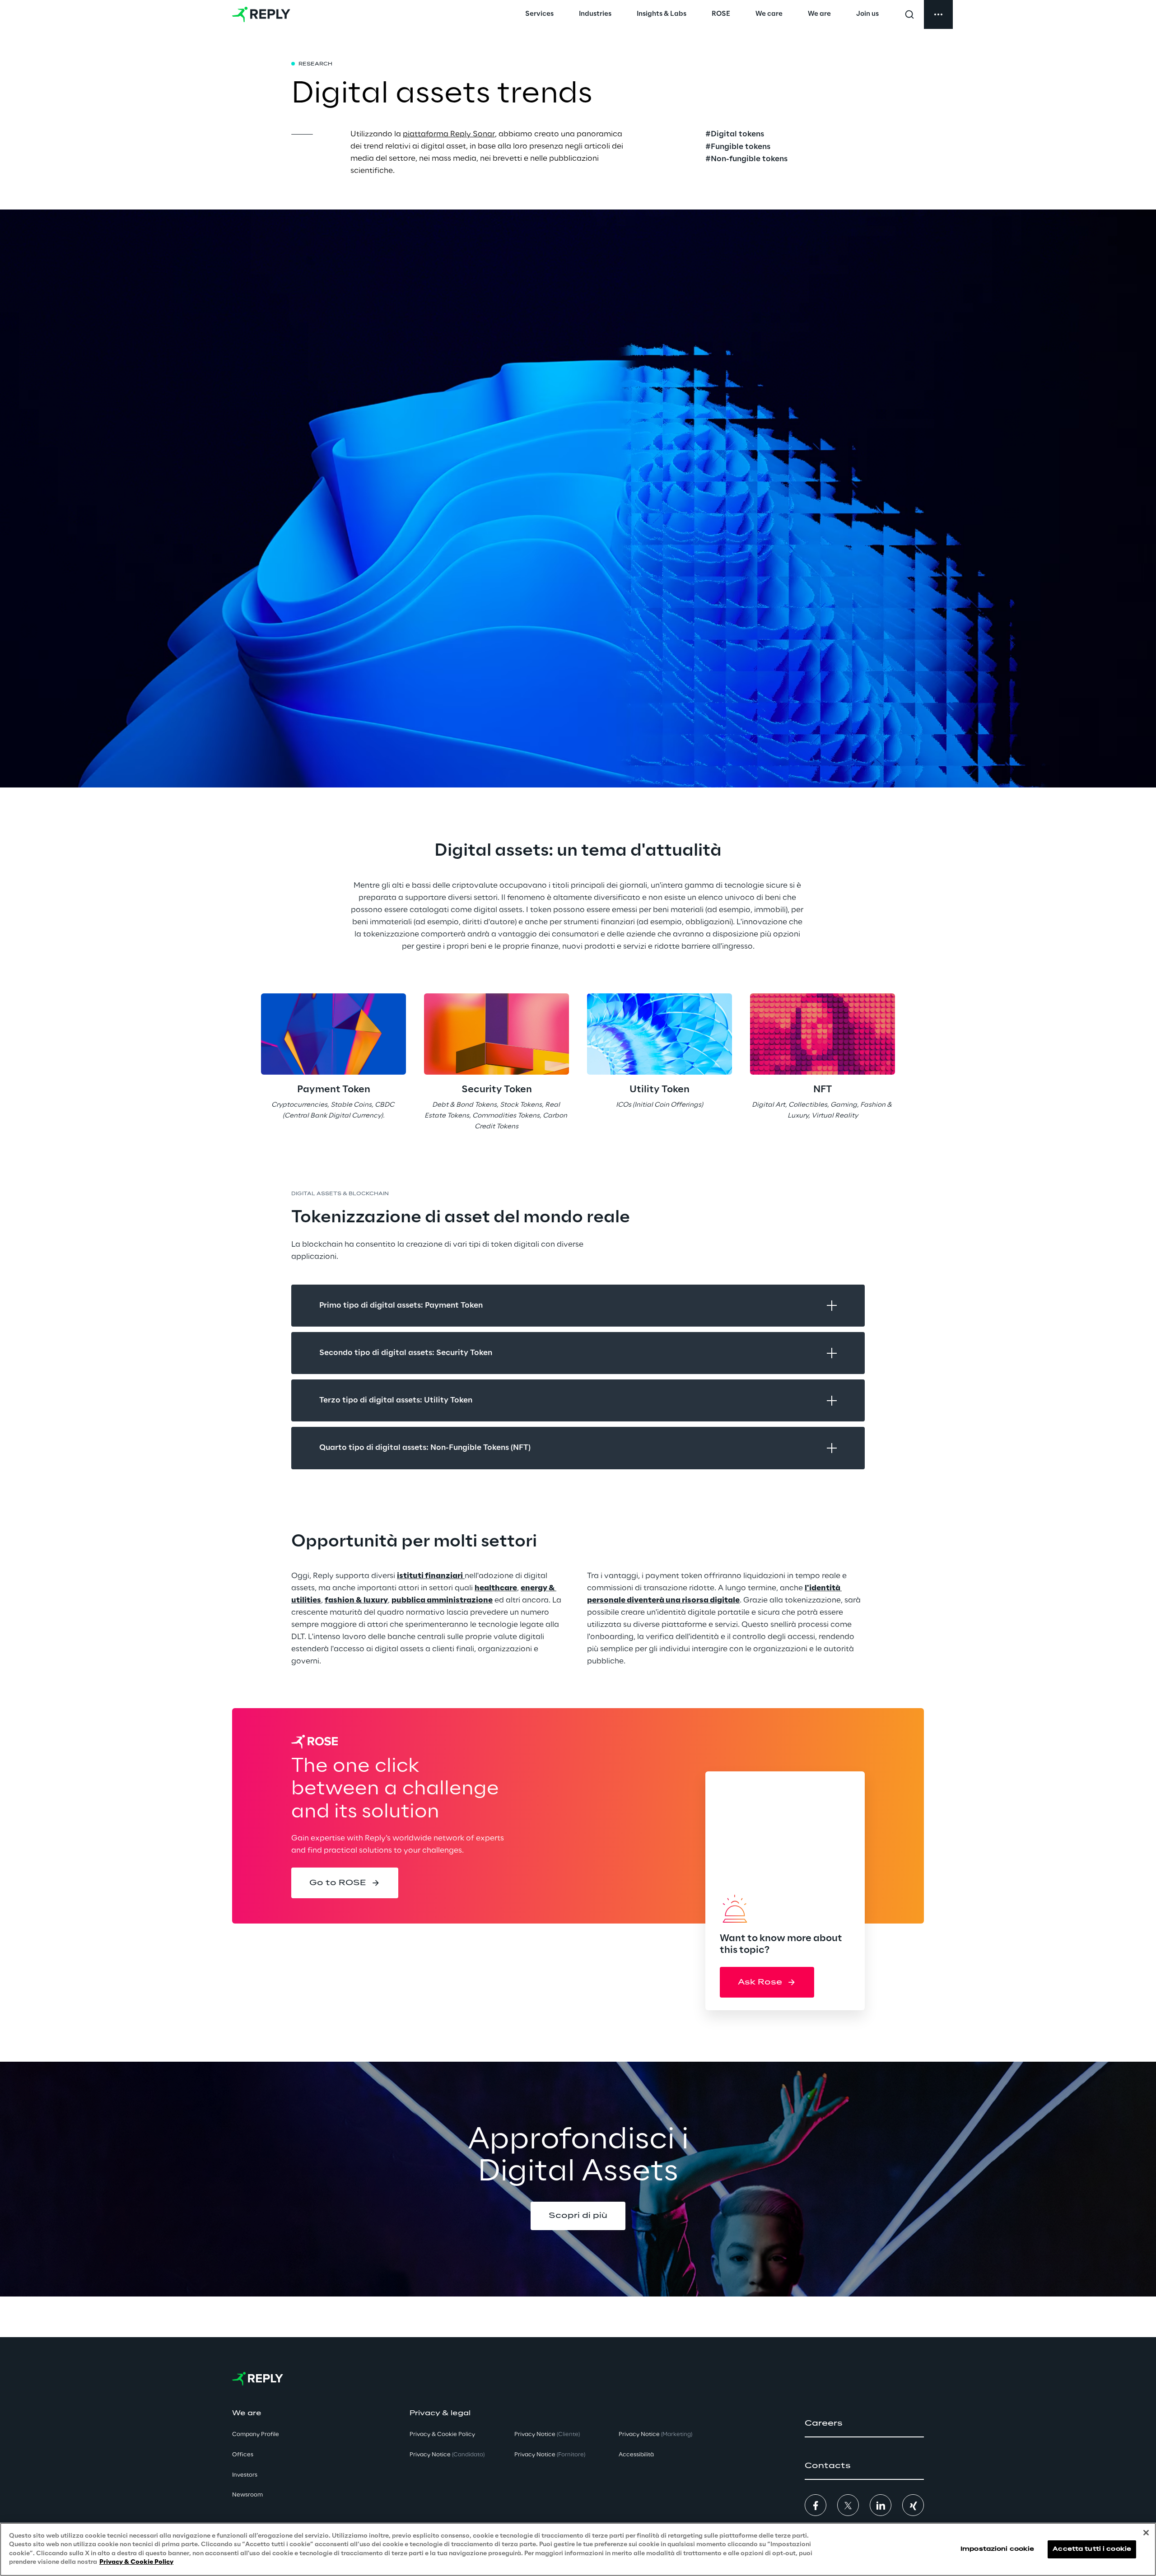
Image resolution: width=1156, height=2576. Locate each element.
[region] (578, 2549)
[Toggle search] (909, 14)
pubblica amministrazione (442, 1600)
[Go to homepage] (261, 14)
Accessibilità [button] (636, 2455)
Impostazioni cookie (997, 2549)
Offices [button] (243, 2455)
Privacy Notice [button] (447, 2455)
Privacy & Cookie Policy (136, 2562)
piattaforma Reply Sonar (449, 134)
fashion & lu (348, 1600)
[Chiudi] (1146, 2533)
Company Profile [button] (256, 2434)
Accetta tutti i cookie (1092, 2549)
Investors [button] (245, 2475)
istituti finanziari (430, 1576)
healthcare (496, 1588)
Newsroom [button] (247, 2495)
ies (316, 1600)
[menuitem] (539, 14)
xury (379, 1600)
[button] (345, 1883)
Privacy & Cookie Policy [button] (442, 2434)
